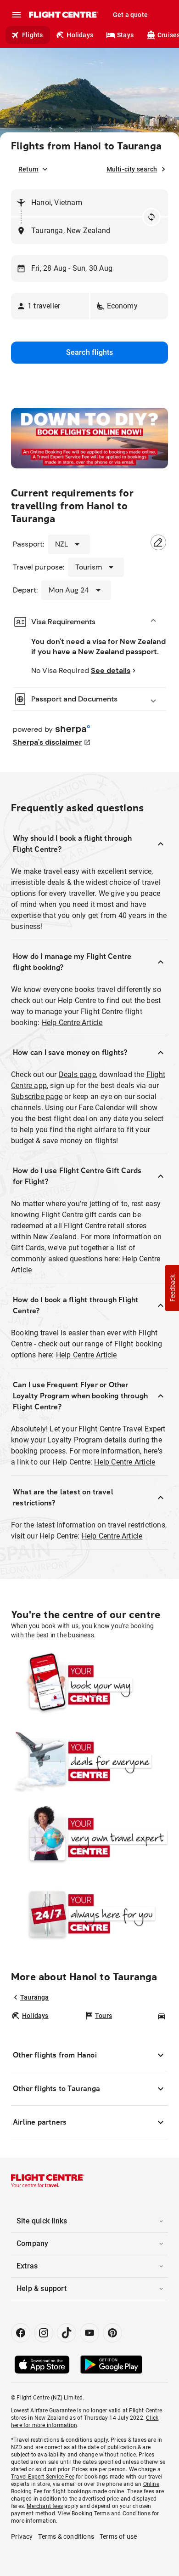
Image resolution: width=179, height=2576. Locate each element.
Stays (125, 35)
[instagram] (44, 2333)
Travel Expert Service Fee (43, 2477)
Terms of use (118, 2536)
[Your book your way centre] (89, 1685)
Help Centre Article (72, 1023)
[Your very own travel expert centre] (89, 1838)
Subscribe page (37, 1097)
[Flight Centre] (63, 15)
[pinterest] (112, 2333)
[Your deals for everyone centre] (89, 1761)
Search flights (90, 352)
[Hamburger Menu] (17, 15)
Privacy (22, 2536)
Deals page (77, 1074)
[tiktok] (67, 2333)
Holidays (80, 35)
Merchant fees (45, 2506)
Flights (32, 35)
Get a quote (130, 15)
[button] (50, 306)
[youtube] (89, 2333)
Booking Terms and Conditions (111, 2513)
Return (28, 169)
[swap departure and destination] (151, 217)
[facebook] (21, 2333)
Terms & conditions (66, 2536)
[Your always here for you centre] (89, 1914)
